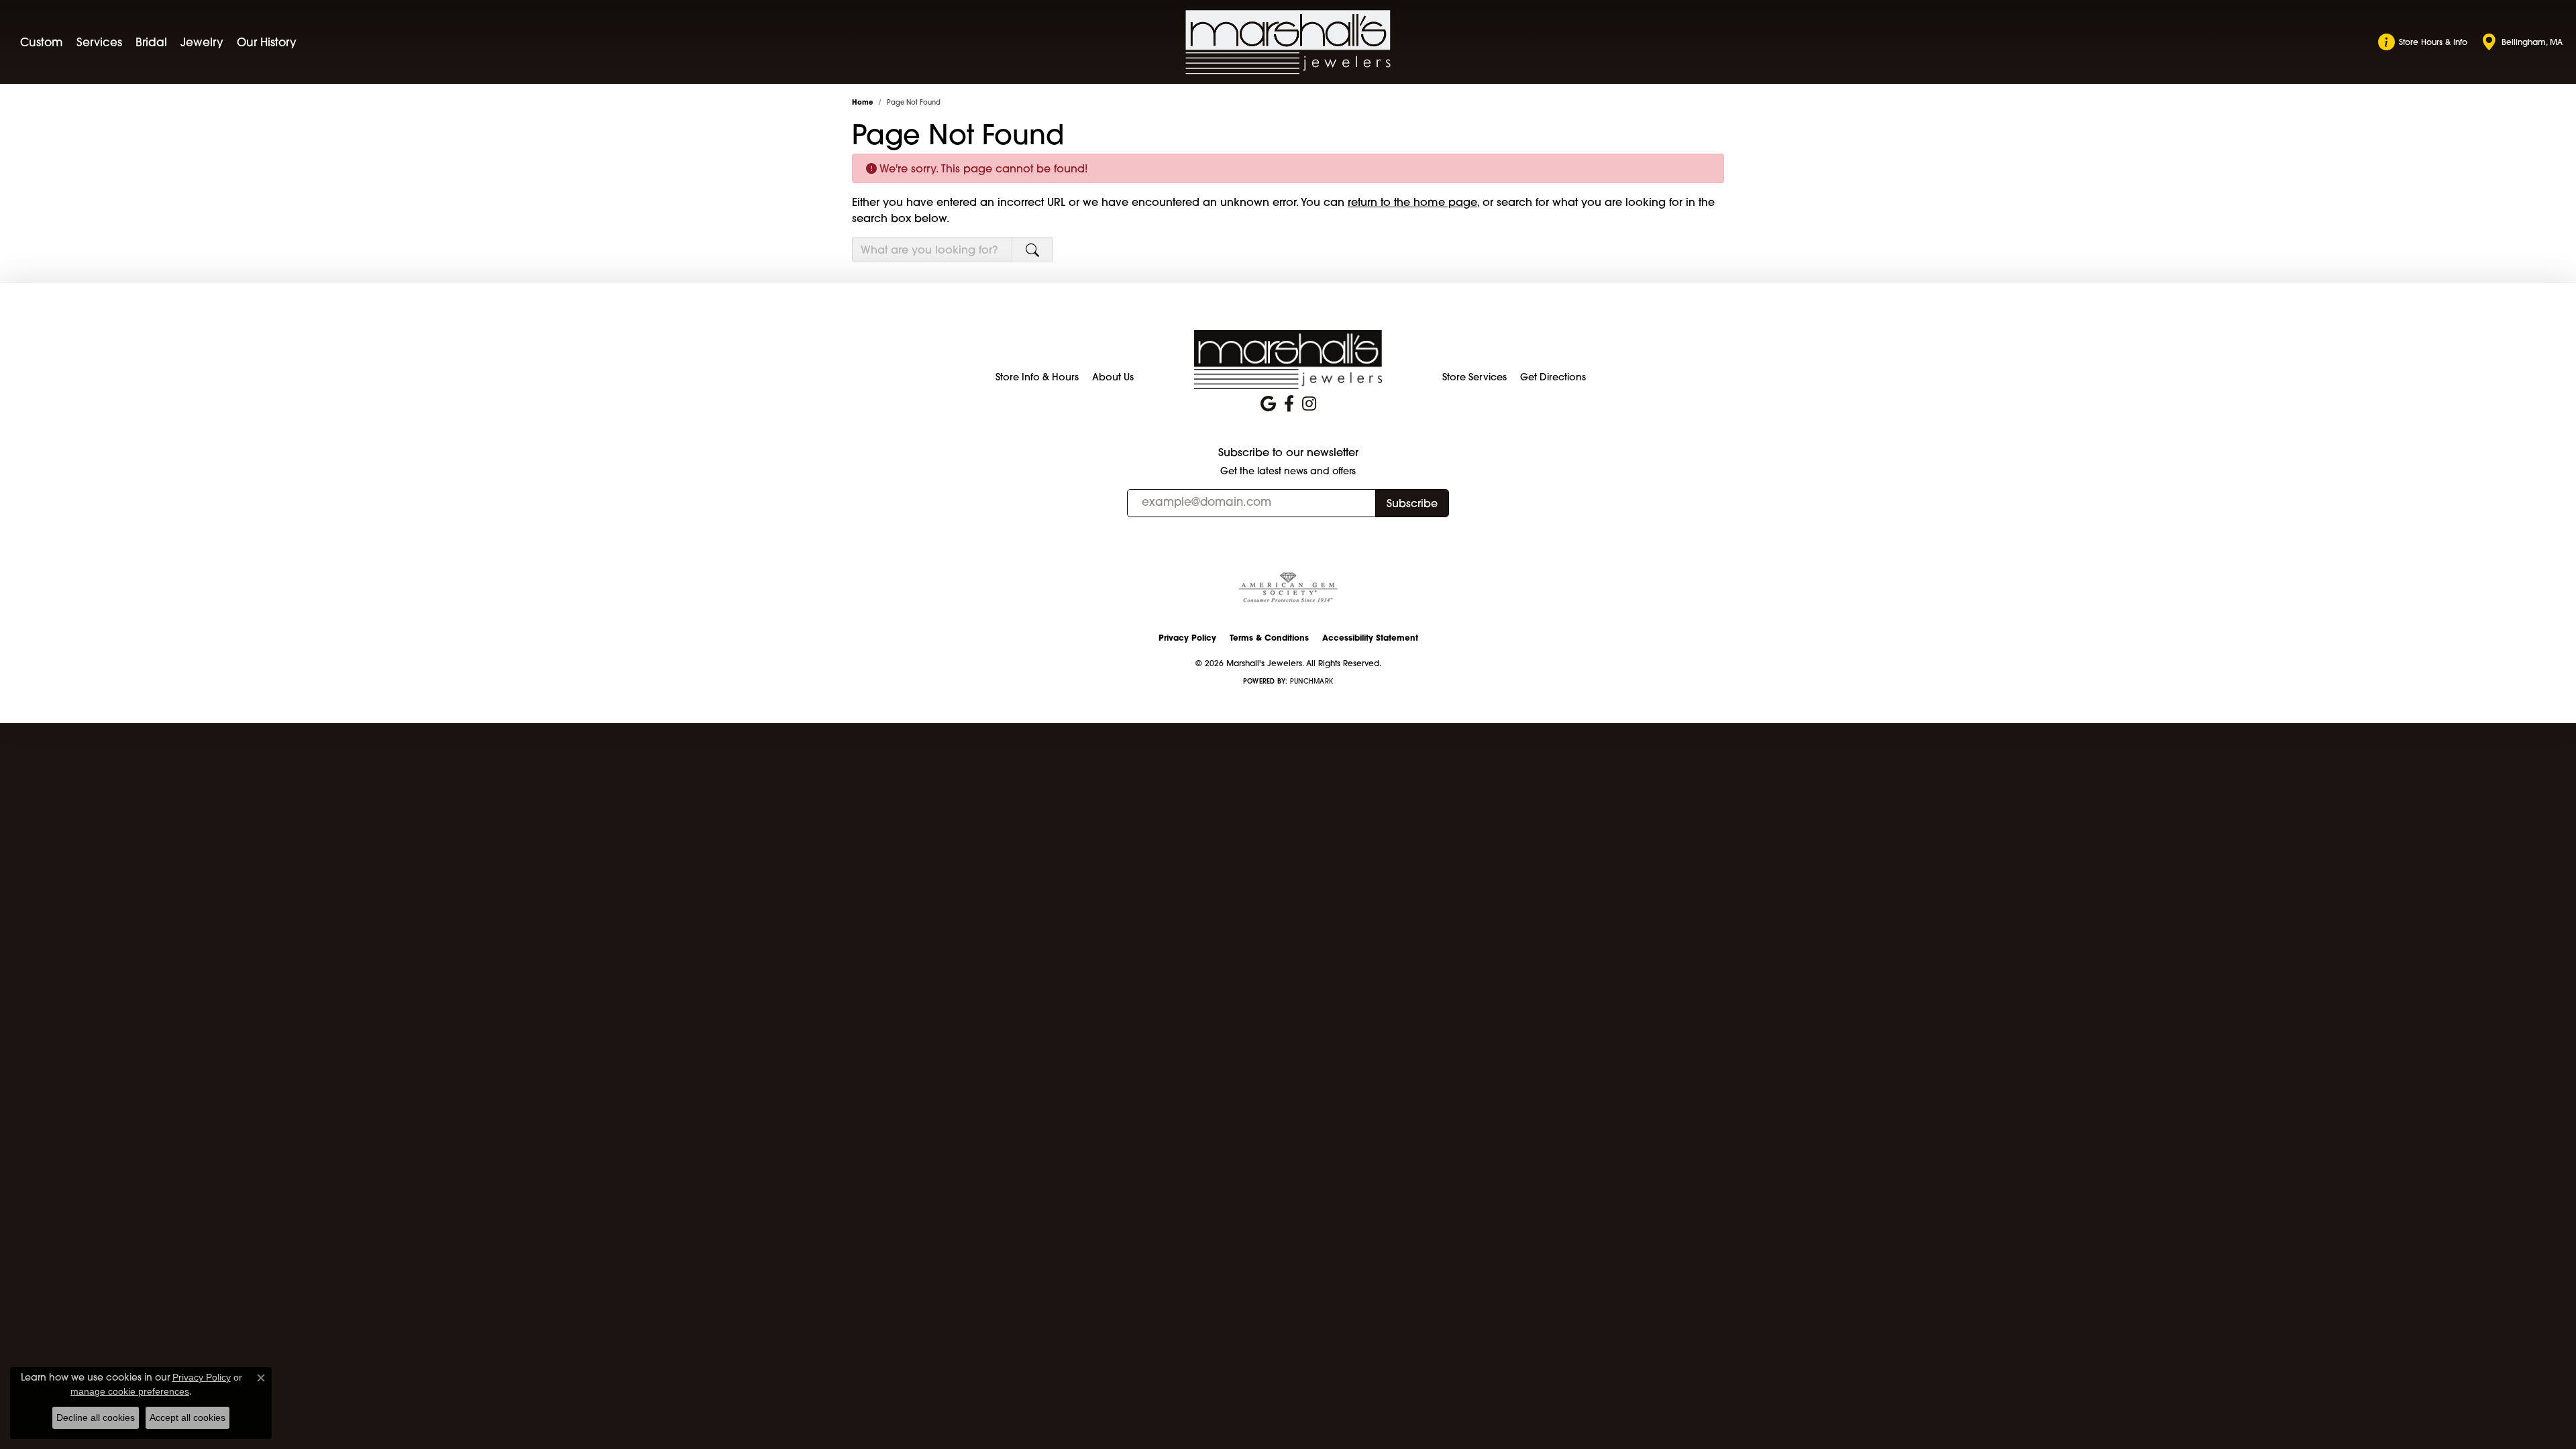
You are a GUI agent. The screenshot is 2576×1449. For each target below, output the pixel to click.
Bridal (151, 42)
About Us (1113, 377)
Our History (267, 42)
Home (862, 102)
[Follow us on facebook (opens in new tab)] (1289, 404)
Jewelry (202, 42)
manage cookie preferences (130, 1391)
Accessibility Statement (1370, 638)
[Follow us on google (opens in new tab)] (1268, 404)
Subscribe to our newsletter (1288, 452)
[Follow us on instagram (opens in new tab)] (1309, 404)
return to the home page (1412, 202)
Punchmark (1311, 681)
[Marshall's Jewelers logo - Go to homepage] (1288, 42)
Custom (42, 42)
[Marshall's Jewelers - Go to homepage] (1288, 359)
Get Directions (1553, 377)
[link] (2423, 42)
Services (99, 42)
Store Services (1474, 377)
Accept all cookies (187, 1417)
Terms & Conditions (1269, 638)
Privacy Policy (1187, 638)
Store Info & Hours (1037, 377)
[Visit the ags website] (1288, 588)
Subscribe (1412, 503)
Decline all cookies (96, 1417)
